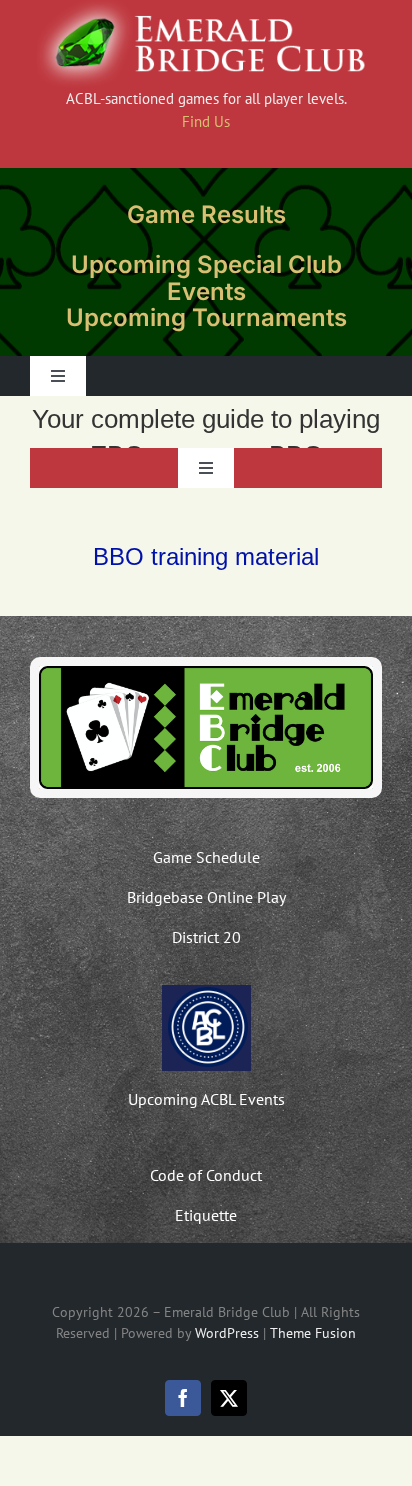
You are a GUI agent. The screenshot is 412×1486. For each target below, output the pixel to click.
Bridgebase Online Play (206, 897)
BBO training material (206, 556)
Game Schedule (206, 857)
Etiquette (206, 1215)
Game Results (206, 214)
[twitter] (229, 1398)
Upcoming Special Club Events (206, 277)
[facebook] (183, 1398)
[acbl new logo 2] (206, 992)
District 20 (206, 937)
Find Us (206, 121)
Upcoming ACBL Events (206, 1099)
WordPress (227, 1333)
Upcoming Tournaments (206, 317)
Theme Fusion (313, 1333)
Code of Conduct (206, 1175)
